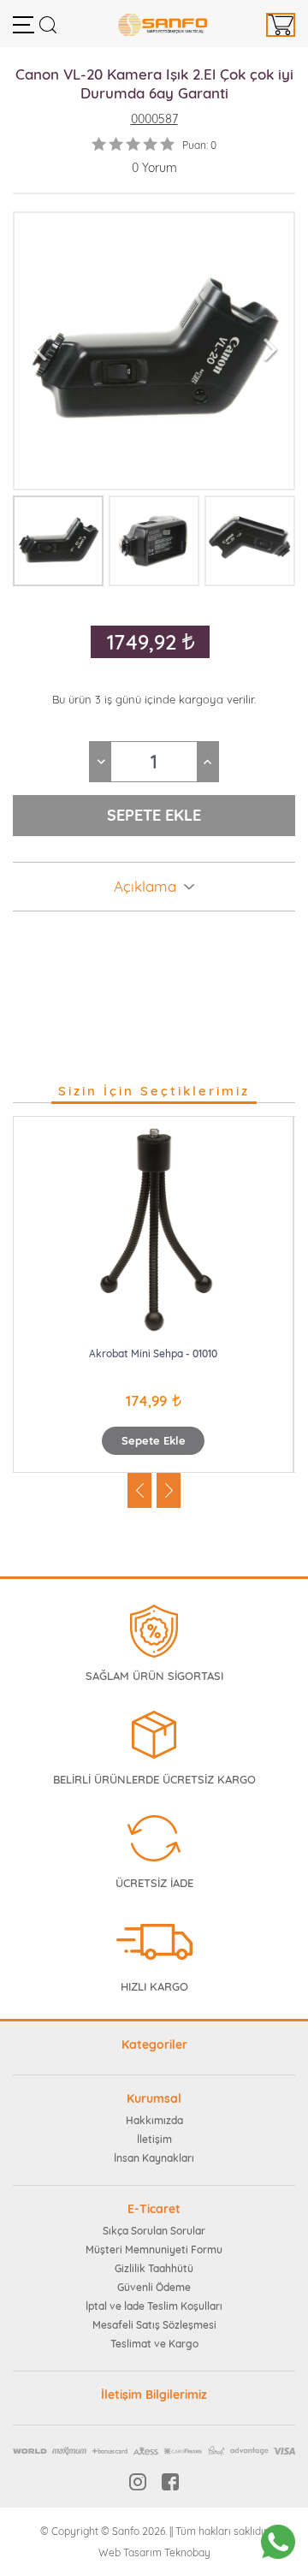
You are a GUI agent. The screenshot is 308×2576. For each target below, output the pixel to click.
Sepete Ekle (154, 1440)
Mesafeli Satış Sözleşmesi (154, 2325)
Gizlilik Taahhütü (154, 2268)
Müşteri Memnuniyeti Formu (154, 2250)
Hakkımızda (154, 2120)
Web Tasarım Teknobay (154, 2552)
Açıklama (145, 887)
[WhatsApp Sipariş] (278, 2542)
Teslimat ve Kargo (154, 2344)
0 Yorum (154, 168)
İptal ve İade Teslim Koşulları (154, 2306)
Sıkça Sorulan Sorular (154, 2231)
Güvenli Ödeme (154, 2287)
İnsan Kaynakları (154, 2158)
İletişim (154, 2139)
